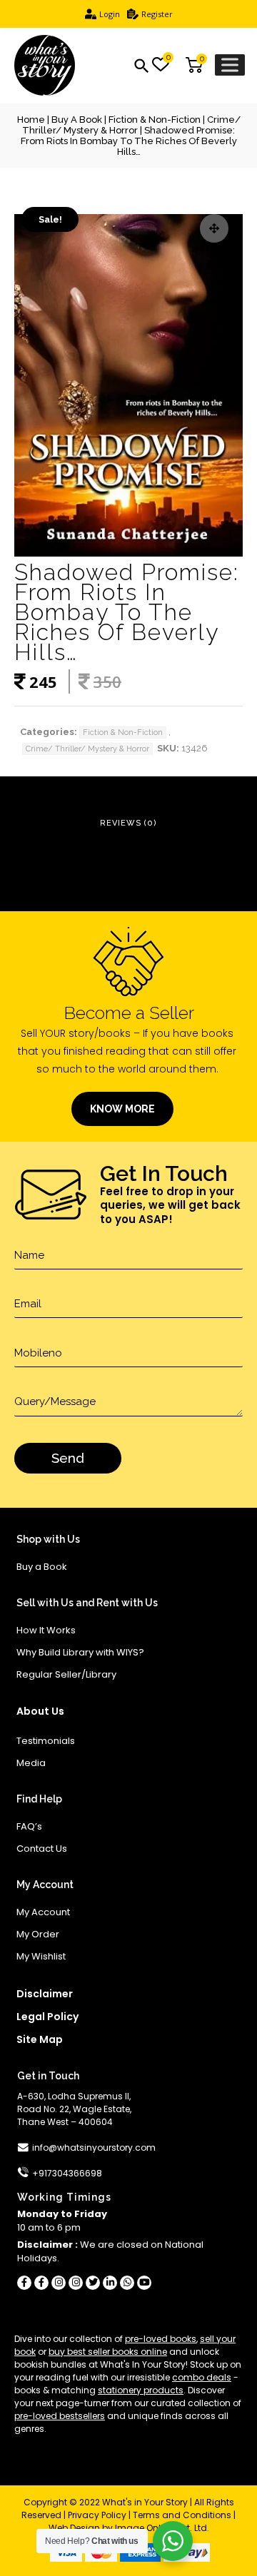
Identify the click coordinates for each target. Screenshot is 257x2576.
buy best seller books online (108, 2352)
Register (157, 14)
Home (31, 120)
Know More (122, 1109)
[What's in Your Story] (45, 66)
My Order (38, 1934)
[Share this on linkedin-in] (110, 2283)
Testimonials (46, 1741)
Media (31, 1763)
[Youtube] (144, 2283)
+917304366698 (67, 2173)
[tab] (128, 824)
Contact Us (42, 1849)
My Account (43, 1912)
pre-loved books (161, 2339)
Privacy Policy (97, 2515)
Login (110, 14)
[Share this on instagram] (59, 2283)
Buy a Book (77, 120)
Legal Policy (47, 2017)
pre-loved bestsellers (60, 2416)
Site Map (40, 2039)
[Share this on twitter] (93, 2283)
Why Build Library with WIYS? (80, 1652)
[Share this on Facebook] (24, 2283)
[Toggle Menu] (230, 65)
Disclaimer (45, 1994)
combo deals (202, 2377)
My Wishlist (41, 1956)
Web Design (74, 2528)
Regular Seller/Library (66, 1674)
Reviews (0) (128, 823)
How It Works (46, 1630)
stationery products (141, 2390)
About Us (40, 1711)
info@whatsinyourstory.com (94, 2147)
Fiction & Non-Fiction (155, 120)
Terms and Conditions (182, 2515)
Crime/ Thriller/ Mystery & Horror (131, 125)
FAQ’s (29, 1826)
